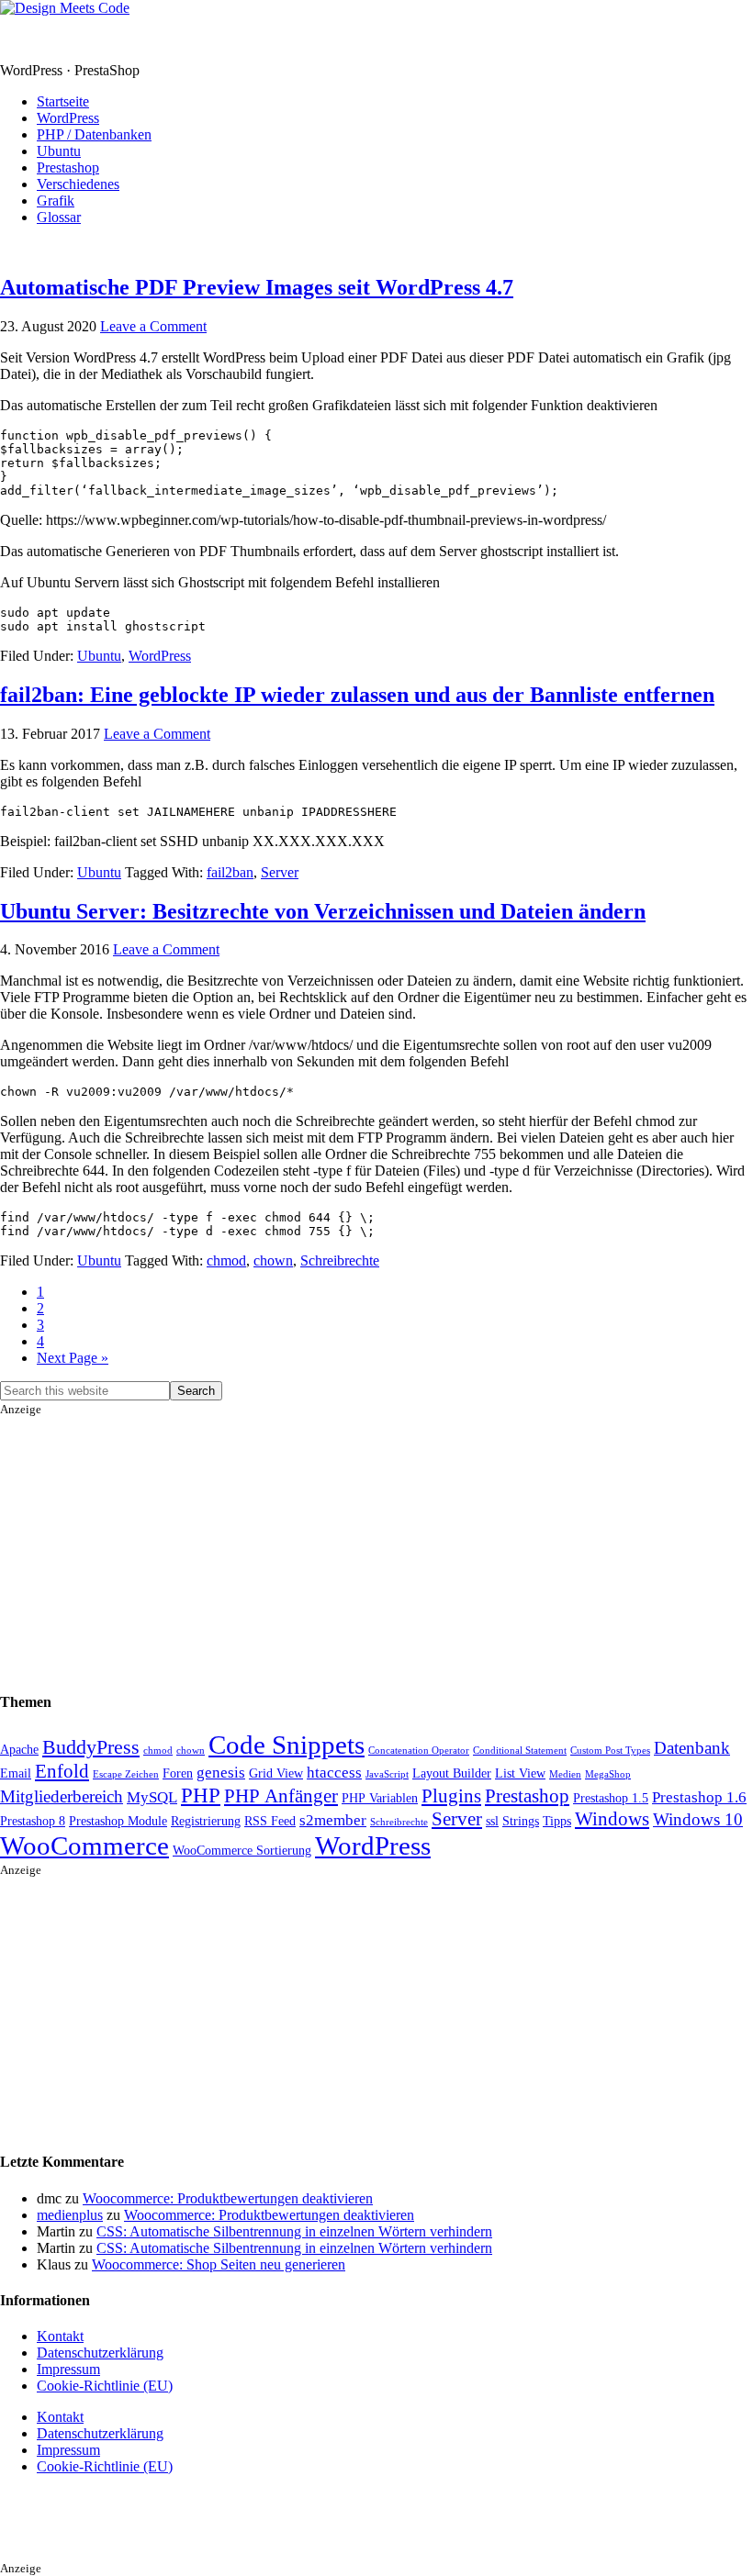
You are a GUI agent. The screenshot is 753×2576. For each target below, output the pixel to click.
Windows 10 (698, 1819)
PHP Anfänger (281, 1796)
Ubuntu (99, 656)
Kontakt (60, 2336)
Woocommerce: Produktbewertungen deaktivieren (228, 2198)
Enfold (62, 1771)
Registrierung (206, 1821)
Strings (521, 1821)
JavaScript (387, 1774)
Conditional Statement (520, 1751)
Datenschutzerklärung (100, 2353)
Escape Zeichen (126, 1774)
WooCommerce (84, 1846)
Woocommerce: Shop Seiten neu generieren (219, 2264)
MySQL (152, 1797)
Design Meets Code (57, 39)
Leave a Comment (153, 326)
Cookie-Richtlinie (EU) (105, 2386)
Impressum (68, 2369)
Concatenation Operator (419, 1751)
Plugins (451, 1796)
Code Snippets (287, 1745)
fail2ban (230, 872)
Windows (612, 1819)
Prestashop (527, 1796)
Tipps (557, 1821)
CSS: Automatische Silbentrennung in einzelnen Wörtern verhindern (294, 2231)
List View (520, 1773)
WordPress (160, 656)
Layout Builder (452, 1773)
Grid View (276, 1773)
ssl (492, 1821)
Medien (565, 1774)
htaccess (334, 1773)
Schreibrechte (340, 1260)
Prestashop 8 (33, 1821)
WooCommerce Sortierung (242, 1850)
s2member (333, 1820)
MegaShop (608, 1774)
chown (273, 1260)
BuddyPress (91, 1747)
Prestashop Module (118, 1821)
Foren (178, 1773)
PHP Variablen (380, 1798)
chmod (226, 1260)
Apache (19, 1749)
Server (280, 872)
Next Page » (73, 1358)
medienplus (70, 2215)
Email (16, 1773)
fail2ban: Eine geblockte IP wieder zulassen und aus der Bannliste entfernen (357, 695)
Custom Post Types (610, 1751)
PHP (201, 1795)
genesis (221, 1773)
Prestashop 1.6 (699, 1797)
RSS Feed (270, 1821)
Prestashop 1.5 (611, 1798)
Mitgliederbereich (62, 1796)
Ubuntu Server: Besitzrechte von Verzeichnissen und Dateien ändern (323, 911)
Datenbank (692, 1748)
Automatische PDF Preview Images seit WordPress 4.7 (257, 287)
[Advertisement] (376, 1545)
